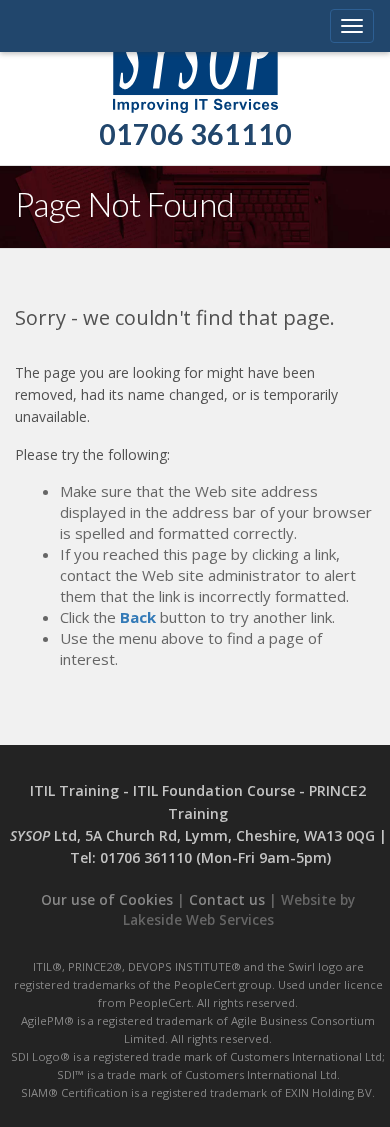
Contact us (227, 900)
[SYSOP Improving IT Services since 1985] (195, 56)
